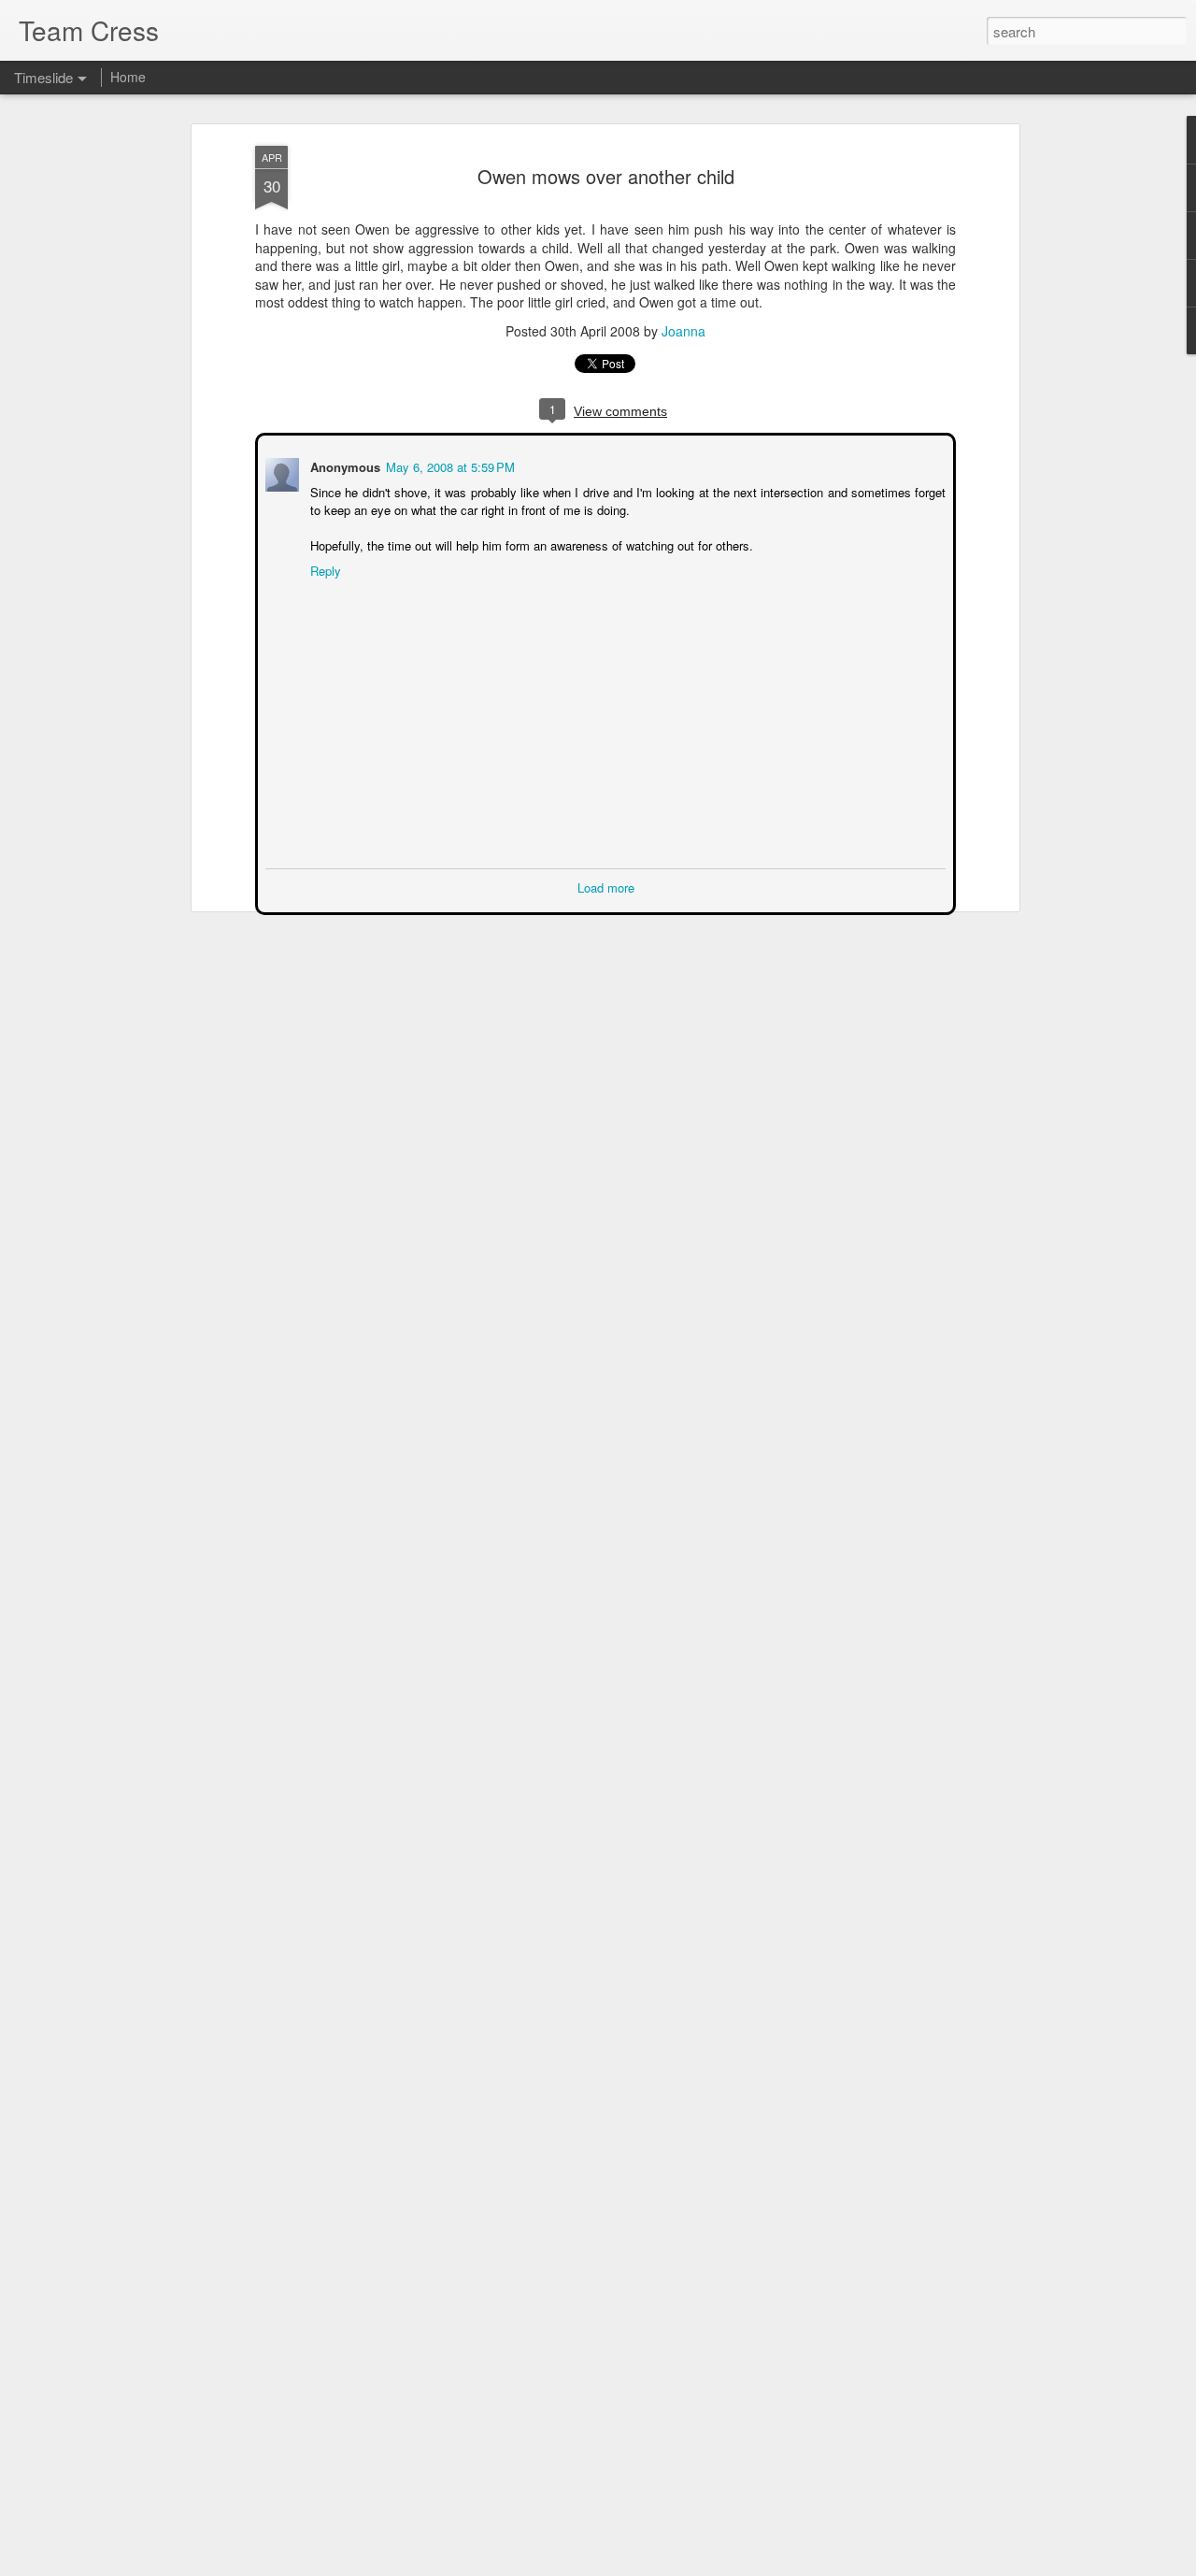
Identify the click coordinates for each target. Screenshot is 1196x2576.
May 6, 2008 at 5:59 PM (448, 465)
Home (128, 77)
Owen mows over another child (606, 176)
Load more (606, 886)
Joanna (683, 331)
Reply (324, 569)
